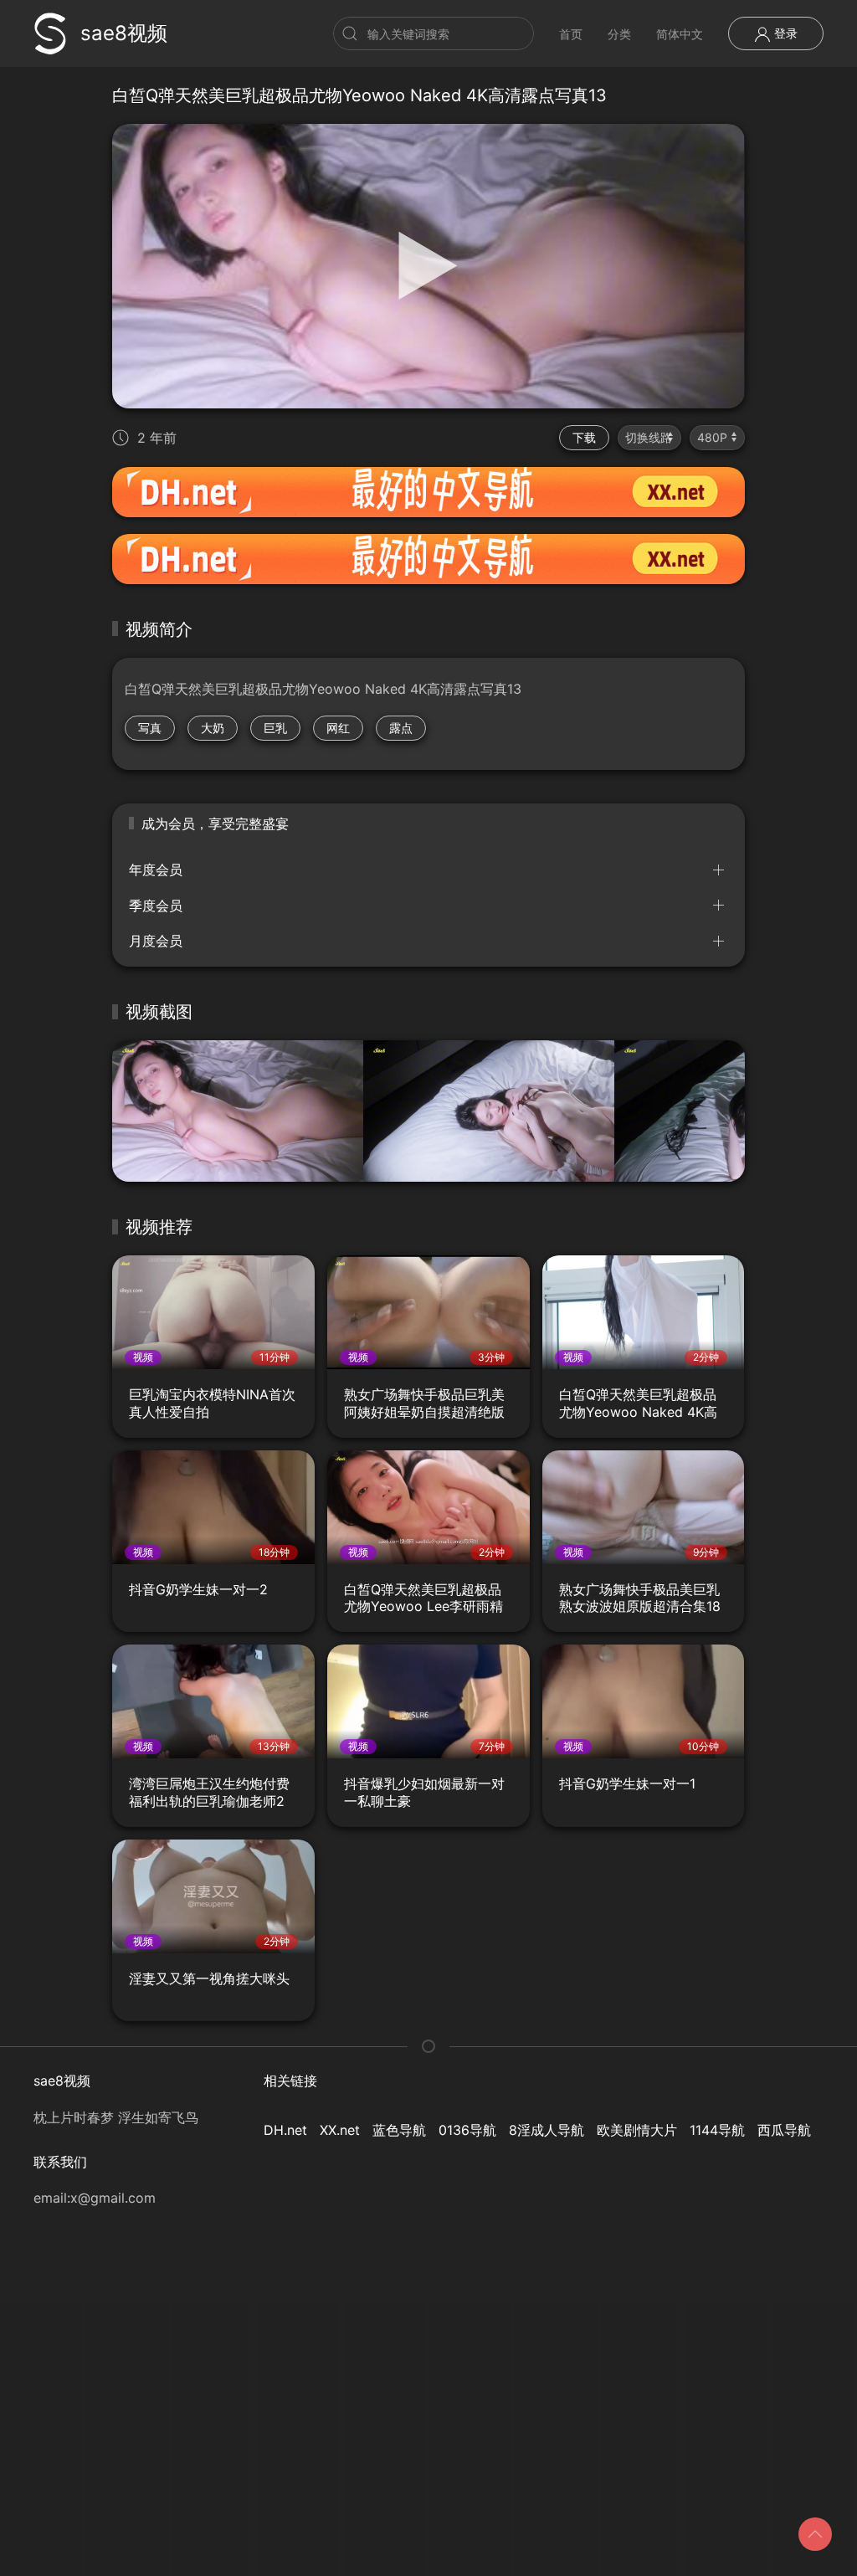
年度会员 (156, 870)
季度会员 (156, 906)
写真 (150, 728)
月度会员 (156, 941)
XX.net (340, 2130)
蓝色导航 (399, 2130)
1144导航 (717, 2130)
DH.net (285, 2130)
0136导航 (467, 2130)
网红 (338, 728)
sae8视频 (124, 33)
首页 (571, 34)
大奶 (213, 728)
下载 (584, 437)
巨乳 (275, 728)
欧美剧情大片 (637, 2130)
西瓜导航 (784, 2130)
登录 (784, 33)
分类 (619, 34)
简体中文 (680, 34)
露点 (401, 728)
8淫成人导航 (547, 2130)
